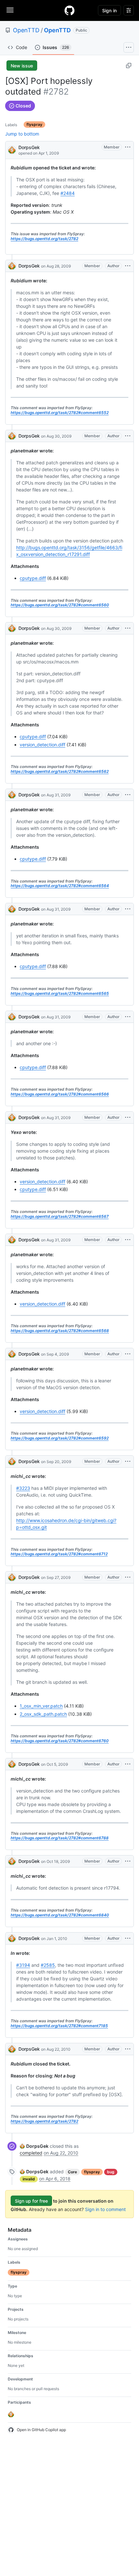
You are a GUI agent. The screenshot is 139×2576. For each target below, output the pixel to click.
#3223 (23, 1488)
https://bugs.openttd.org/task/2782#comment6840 (60, 1915)
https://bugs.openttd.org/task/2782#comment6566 (60, 1094)
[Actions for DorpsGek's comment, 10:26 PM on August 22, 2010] (128, 2049)
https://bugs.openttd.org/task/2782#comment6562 (60, 771)
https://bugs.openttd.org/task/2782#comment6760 (60, 1741)
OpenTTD (26, 30)
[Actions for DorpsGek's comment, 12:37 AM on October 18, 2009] (128, 1861)
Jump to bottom (22, 134)
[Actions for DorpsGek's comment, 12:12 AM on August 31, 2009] (128, 795)
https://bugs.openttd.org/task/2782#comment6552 (60, 413)
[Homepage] (69, 10)
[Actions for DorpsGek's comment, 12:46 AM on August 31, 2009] (128, 909)
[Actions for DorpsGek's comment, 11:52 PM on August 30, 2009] (128, 628)
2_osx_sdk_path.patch (43, 1714)
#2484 (68, 193)
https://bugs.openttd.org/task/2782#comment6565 (60, 993)
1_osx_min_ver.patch (41, 1706)
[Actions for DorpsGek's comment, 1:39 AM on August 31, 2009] (128, 1117)
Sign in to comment (105, 2209)
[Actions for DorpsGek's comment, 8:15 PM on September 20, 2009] (128, 1461)
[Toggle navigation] (10, 10)
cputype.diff (33, 578)
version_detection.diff (43, 745)
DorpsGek (29, 147)
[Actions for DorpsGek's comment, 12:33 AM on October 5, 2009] (128, 1764)
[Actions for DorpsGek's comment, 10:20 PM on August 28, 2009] (128, 266)
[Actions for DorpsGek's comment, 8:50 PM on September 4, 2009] (128, 1354)
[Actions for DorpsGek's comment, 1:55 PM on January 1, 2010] (128, 1938)
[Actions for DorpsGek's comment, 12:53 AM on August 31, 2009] (128, 1017)
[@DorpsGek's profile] (12, 150)
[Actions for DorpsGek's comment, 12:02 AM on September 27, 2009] (128, 1577)
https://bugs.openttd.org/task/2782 (44, 239)
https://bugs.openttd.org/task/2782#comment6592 (60, 1438)
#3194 (23, 1965)
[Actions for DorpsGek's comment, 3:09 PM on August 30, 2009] (128, 436)
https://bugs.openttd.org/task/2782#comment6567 (60, 1216)
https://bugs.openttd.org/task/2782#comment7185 (59, 2026)
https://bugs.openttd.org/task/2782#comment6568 (60, 1331)
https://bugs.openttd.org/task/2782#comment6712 (59, 1554)
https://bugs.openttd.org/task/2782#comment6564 (60, 886)
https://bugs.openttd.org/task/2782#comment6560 (60, 605)
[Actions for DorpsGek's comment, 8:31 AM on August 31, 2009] (128, 1240)
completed (31, 2153)
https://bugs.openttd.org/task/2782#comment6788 (60, 1838)
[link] (34, 2146)
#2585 (48, 1965)
